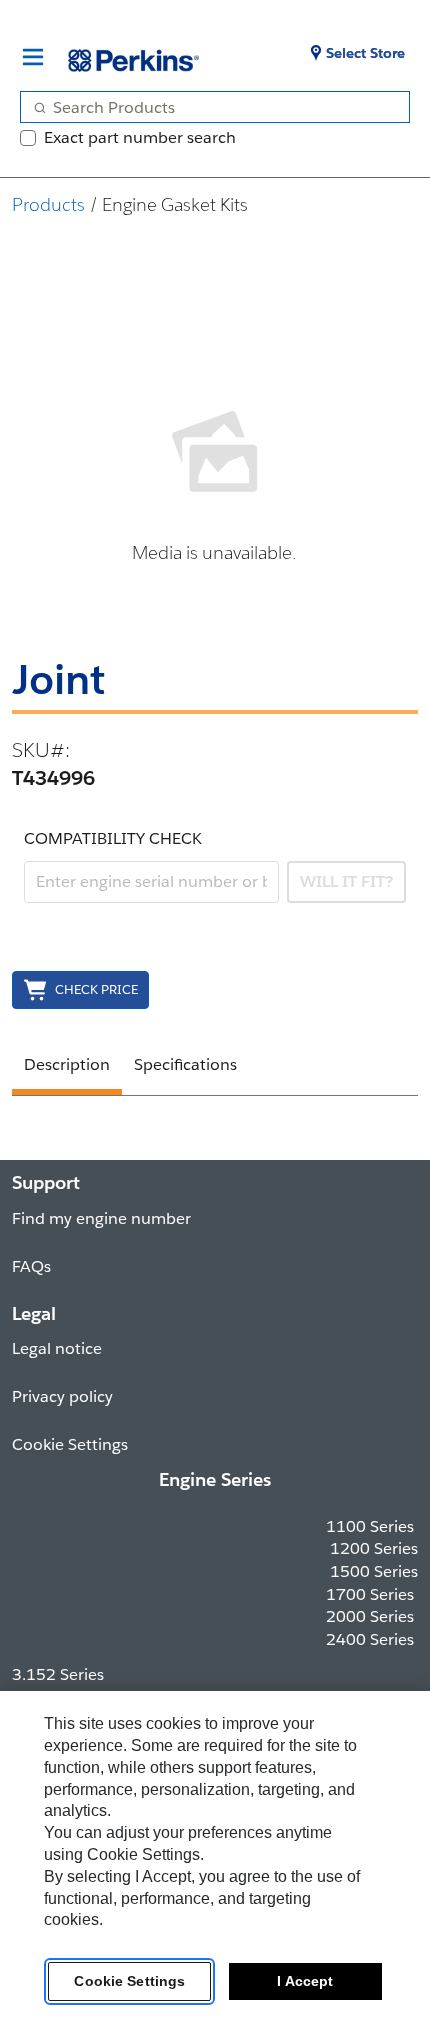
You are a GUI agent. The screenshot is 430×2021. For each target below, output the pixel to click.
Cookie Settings (129, 1981)
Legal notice (57, 1348)
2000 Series (370, 1616)
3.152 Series (58, 1674)
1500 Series (374, 1571)
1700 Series (370, 1594)
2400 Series (370, 1639)
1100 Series (370, 1526)
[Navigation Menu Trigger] (33, 57)
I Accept (305, 1981)
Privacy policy (62, 1396)
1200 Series (374, 1548)
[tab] (67, 1068)
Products (48, 204)
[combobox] (207, 107)
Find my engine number (101, 1218)
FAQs (31, 1266)
